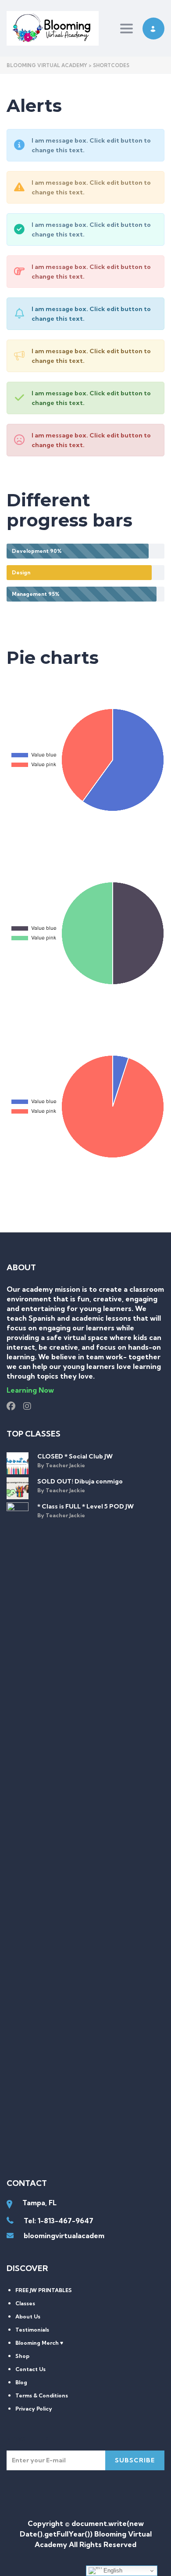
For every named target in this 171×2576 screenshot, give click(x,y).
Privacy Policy (34, 2409)
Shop (22, 2356)
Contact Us (30, 2369)
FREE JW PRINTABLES (44, 2290)
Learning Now (30, 1390)
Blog (21, 2382)
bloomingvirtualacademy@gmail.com (87, 2236)
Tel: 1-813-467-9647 (59, 2221)
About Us (28, 2316)
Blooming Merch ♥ (39, 2343)
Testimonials (32, 2330)
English (112, 2571)
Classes (25, 2303)
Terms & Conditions (42, 2395)
